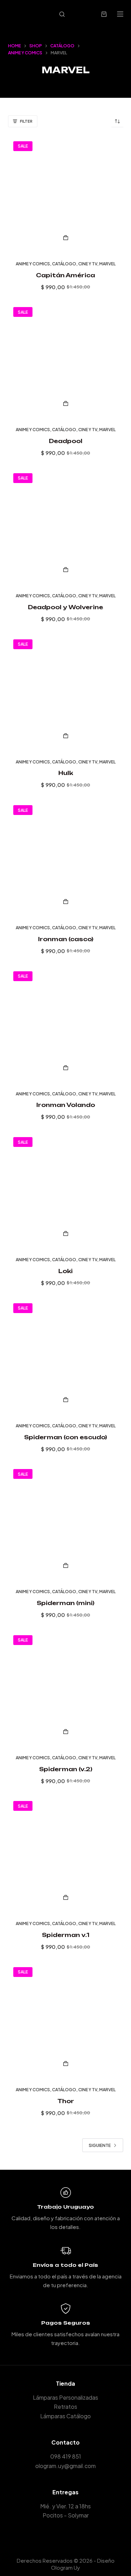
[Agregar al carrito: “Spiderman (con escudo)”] (66, 1400)
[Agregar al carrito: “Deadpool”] (66, 403)
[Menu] (120, 14)
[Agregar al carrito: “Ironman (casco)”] (66, 902)
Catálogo (64, 264)
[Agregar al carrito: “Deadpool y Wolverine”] (66, 570)
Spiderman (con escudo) (65, 1437)
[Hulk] (66, 692)
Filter (26, 121)
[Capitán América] (66, 194)
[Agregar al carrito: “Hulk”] (66, 736)
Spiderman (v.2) (66, 1769)
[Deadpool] (66, 360)
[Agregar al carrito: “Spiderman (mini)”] (66, 1565)
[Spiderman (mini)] (66, 1522)
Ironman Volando (66, 1105)
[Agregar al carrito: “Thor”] (66, 2064)
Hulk (66, 773)
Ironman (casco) (66, 939)
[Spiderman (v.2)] (66, 1688)
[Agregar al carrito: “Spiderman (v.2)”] (66, 1732)
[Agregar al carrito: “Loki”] (66, 1233)
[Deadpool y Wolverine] (66, 526)
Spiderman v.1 (66, 1935)
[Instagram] (76, 2533)
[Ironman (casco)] (66, 858)
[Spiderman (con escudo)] (66, 1356)
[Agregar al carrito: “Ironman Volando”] (66, 1068)
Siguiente (100, 2145)
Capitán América (65, 275)
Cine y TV (88, 264)
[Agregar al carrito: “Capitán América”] (66, 238)
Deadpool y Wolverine (65, 607)
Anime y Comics (33, 264)
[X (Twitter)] (65, 2533)
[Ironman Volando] (66, 1024)
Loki (65, 1271)
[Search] (62, 14)
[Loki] (66, 1190)
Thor (66, 2101)
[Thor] (66, 2020)
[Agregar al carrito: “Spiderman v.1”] (66, 1897)
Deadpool (66, 441)
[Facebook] (55, 2533)
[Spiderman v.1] (66, 1854)
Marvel (107, 264)
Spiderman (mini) (65, 1603)
